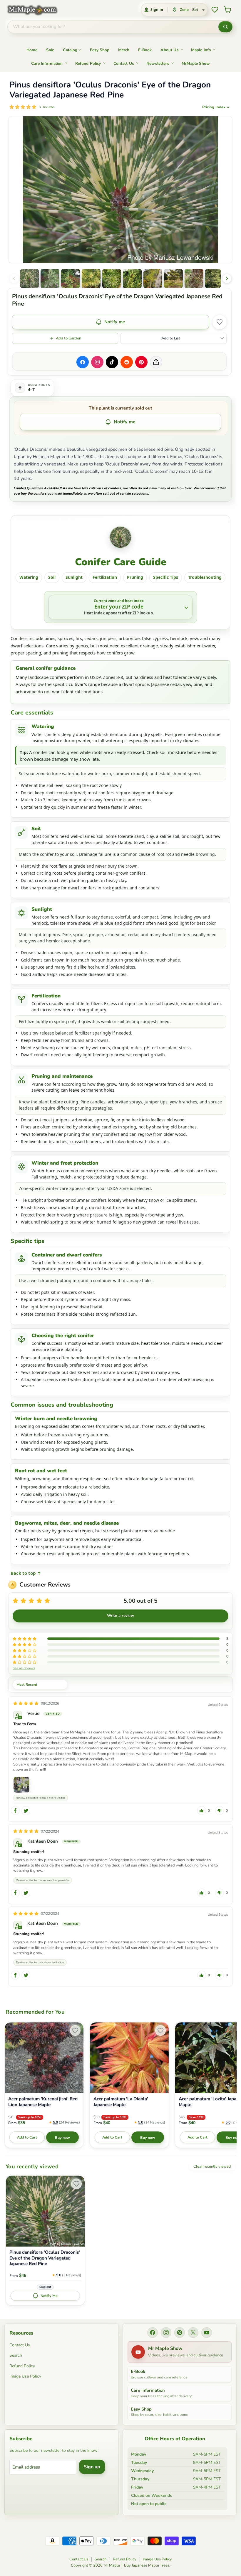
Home (32, 50)
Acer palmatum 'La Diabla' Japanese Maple (121, 2102)
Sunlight (74, 577)
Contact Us (124, 63)
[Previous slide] (14, 279)
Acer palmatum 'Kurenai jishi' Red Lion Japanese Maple (43, 2102)
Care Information (47, 63)
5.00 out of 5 (140, 1601)
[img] (26, 1704)
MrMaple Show (196, 63)
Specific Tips (166, 577)
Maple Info (201, 50)
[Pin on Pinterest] (141, 362)
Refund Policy (88, 63)
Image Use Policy (25, 2376)
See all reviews (24, 1668)
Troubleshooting (205, 577)
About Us (169, 50)
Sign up (92, 2467)
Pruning (135, 577)
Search (16, 2355)
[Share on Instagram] (97, 362)
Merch (124, 50)
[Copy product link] (156, 362)
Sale (50, 50)
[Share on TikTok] (112, 362)
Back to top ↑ (26, 1573)
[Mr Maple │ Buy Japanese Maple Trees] (37, 10)
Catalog (70, 50)
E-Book (145, 50)
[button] (29, 279)
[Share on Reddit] (127, 362)
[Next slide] (227, 279)
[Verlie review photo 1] (21, 1785)
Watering (29, 577)
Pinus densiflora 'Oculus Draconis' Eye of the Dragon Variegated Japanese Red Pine (45, 2258)
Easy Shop (100, 50)
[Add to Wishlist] (220, 322)
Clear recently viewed (212, 2166)
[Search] (225, 27)
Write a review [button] (120, 1616)
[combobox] (113, 27)
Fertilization (105, 577)
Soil (52, 577)
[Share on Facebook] (83, 362)
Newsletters (158, 63)
